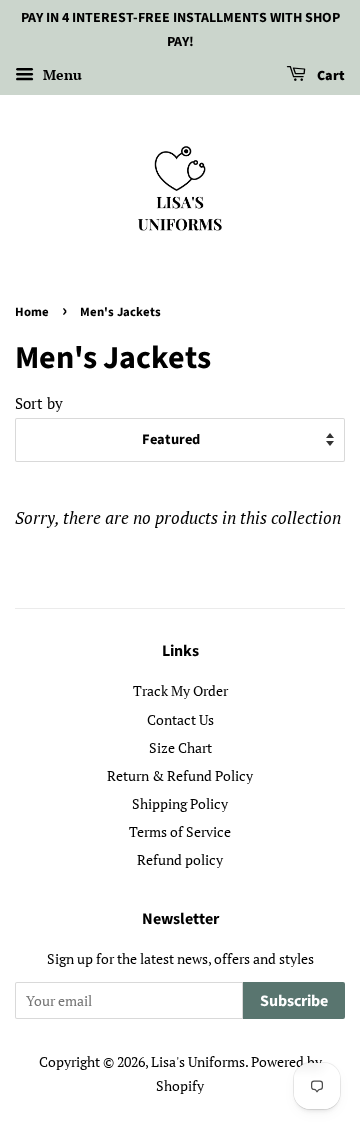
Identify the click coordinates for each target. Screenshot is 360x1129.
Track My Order (180, 690)
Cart (329, 76)
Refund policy (180, 859)
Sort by (39, 403)
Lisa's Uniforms (198, 1061)
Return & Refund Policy (180, 775)
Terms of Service (180, 831)
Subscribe (294, 1001)
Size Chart (180, 747)
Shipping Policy (180, 803)
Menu (60, 74)
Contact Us (180, 719)
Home (32, 312)
